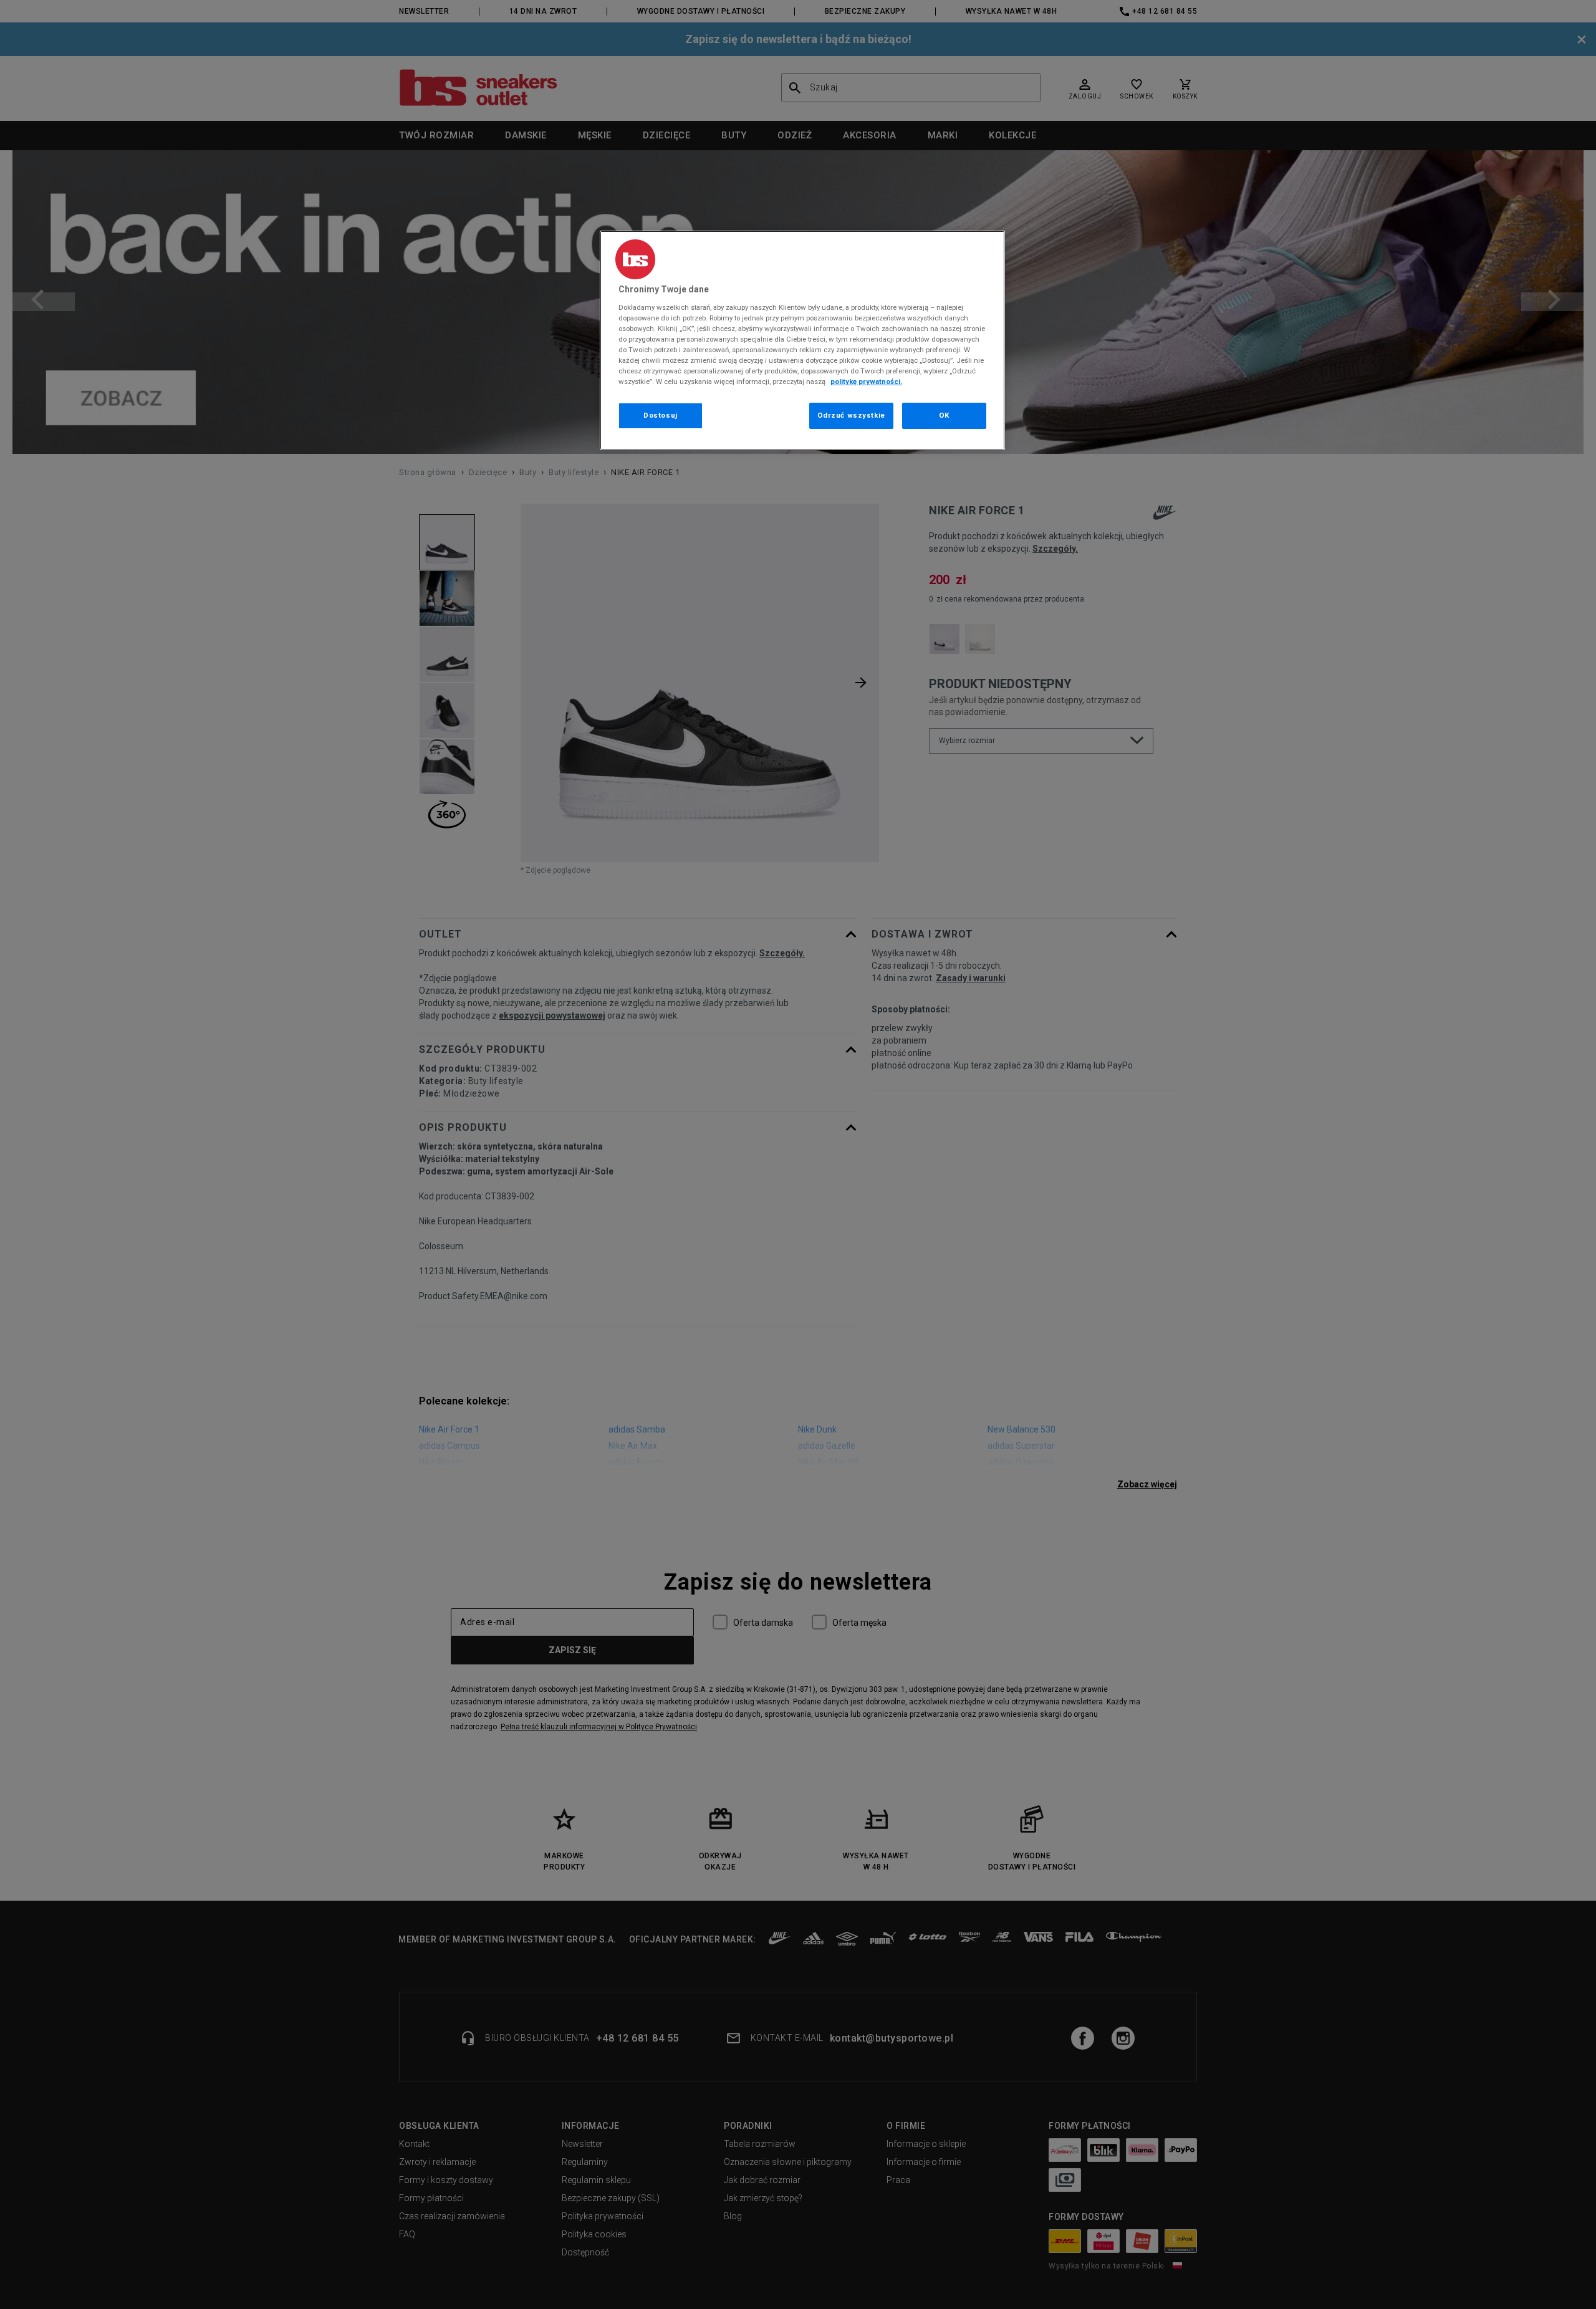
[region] (802, 340)
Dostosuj (661, 415)
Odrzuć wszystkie (851, 415)
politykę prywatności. (866, 382)
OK (944, 415)
